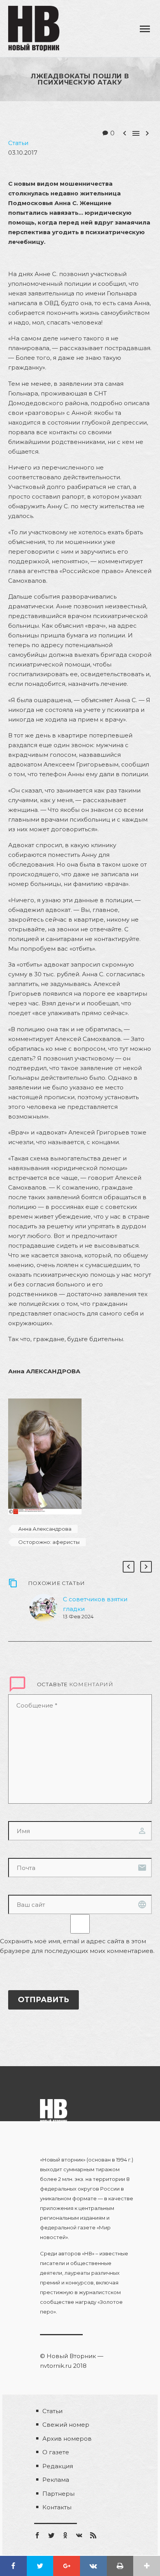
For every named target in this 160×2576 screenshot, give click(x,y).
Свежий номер (66, 2425)
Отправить (43, 2000)
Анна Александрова (45, 1529)
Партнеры (58, 2494)
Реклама (56, 2480)
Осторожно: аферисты (49, 1542)
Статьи (18, 143)
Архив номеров (67, 2439)
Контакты (57, 2507)
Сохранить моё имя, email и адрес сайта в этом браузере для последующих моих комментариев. (77, 1946)
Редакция (58, 2466)
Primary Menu (145, 29)
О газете (56, 2452)
